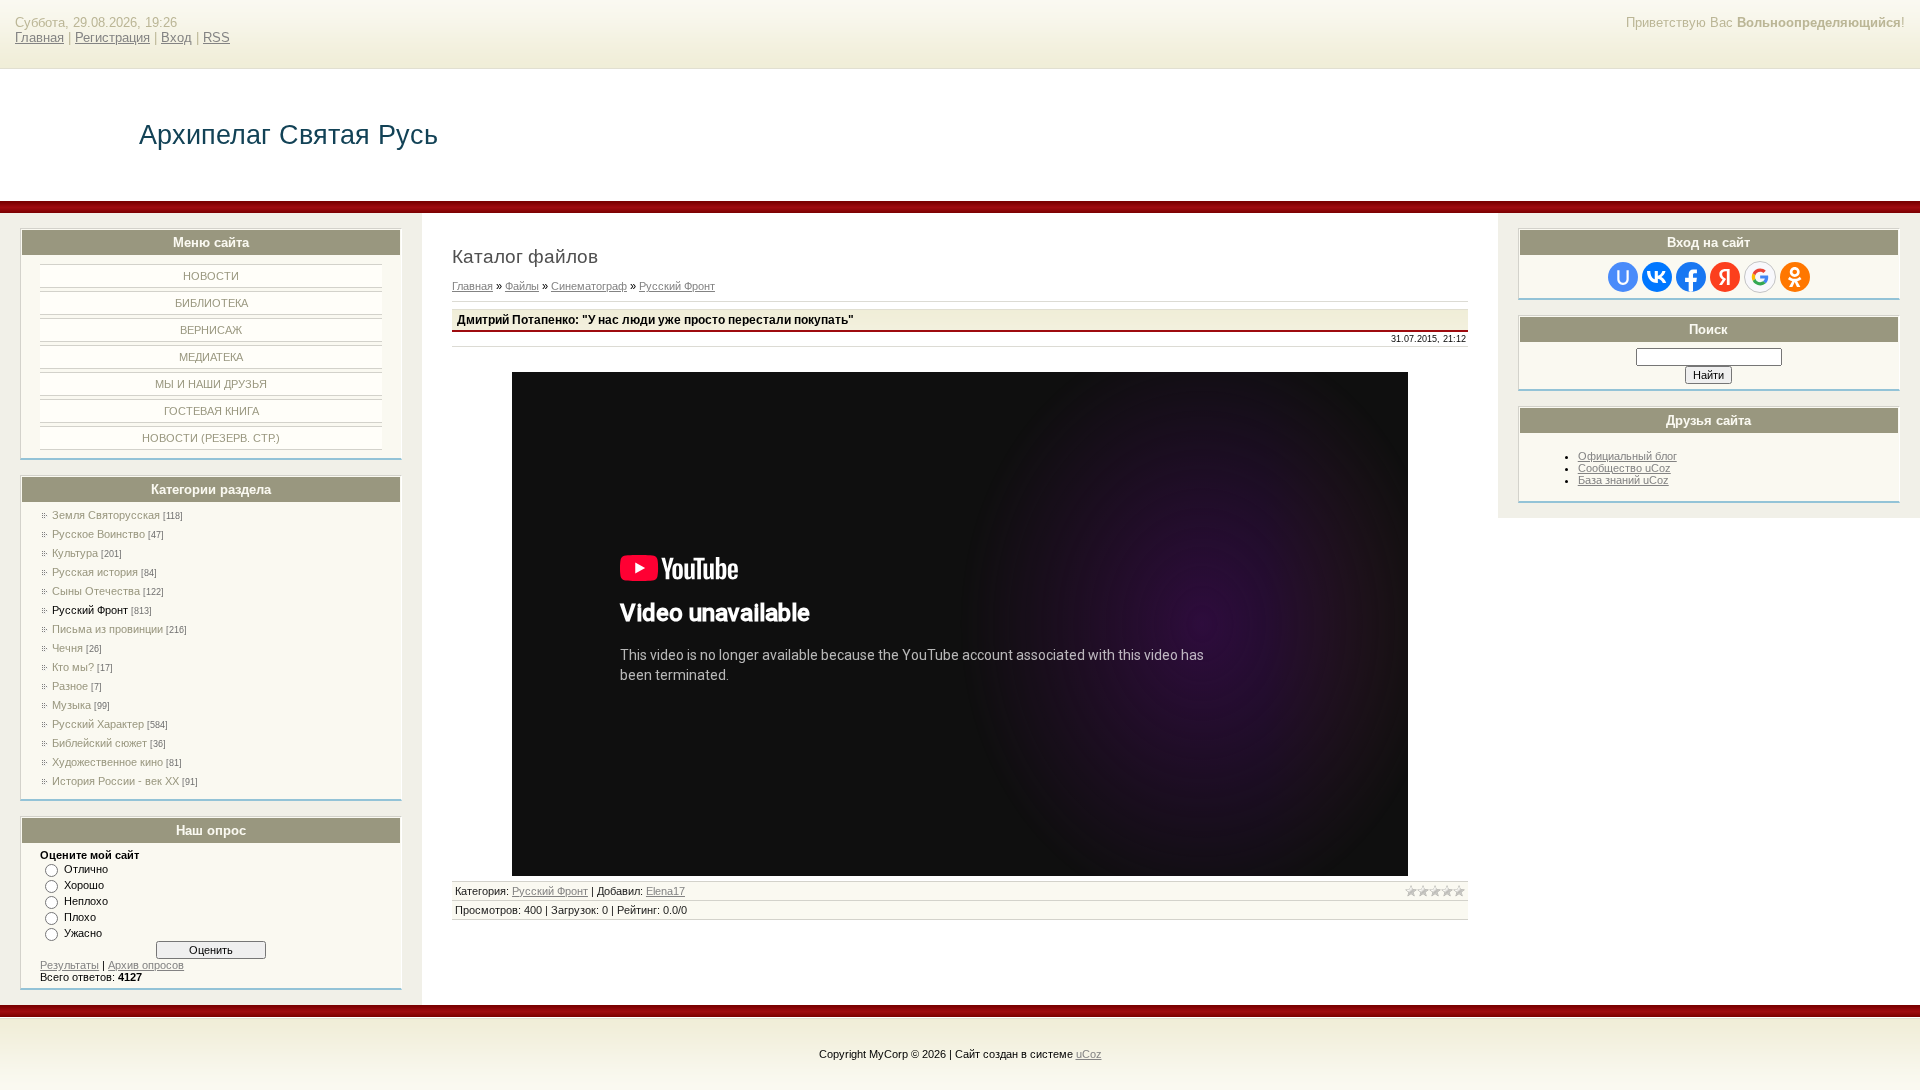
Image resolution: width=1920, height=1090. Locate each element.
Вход (176, 37)
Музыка (71, 705)
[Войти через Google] (1760, 277)
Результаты (69, 965)
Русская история (95, 572)
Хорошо (84, 885)
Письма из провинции (107, 629)
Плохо (80, 917)
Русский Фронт (90, 610)
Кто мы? (73, 667)
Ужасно (83, 933)
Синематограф (589, 286)
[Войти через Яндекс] (1725, 277)
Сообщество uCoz (1624, 468)
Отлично (86, 869)
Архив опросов (146, 965)
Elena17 (665, 891)
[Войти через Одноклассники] (1795, 277)
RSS (216, 37)
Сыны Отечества (96, 591)
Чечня (67, 648)
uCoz (1089, 1054)
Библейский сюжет (99, 743)
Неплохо (86, 901)
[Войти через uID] (1623, 277)
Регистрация (112, 37)
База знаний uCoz (1623, 480)
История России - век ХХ (115, 781)
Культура (75, 553)
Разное (70, 686)
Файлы (522, 286)
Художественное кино (107, 762)
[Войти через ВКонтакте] (1657, 277)
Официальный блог (1627, 456)
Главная (39, 37)
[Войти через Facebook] (1691, 277)
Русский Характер (98, 724)
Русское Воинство (98, 534)
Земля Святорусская (106, 515)
